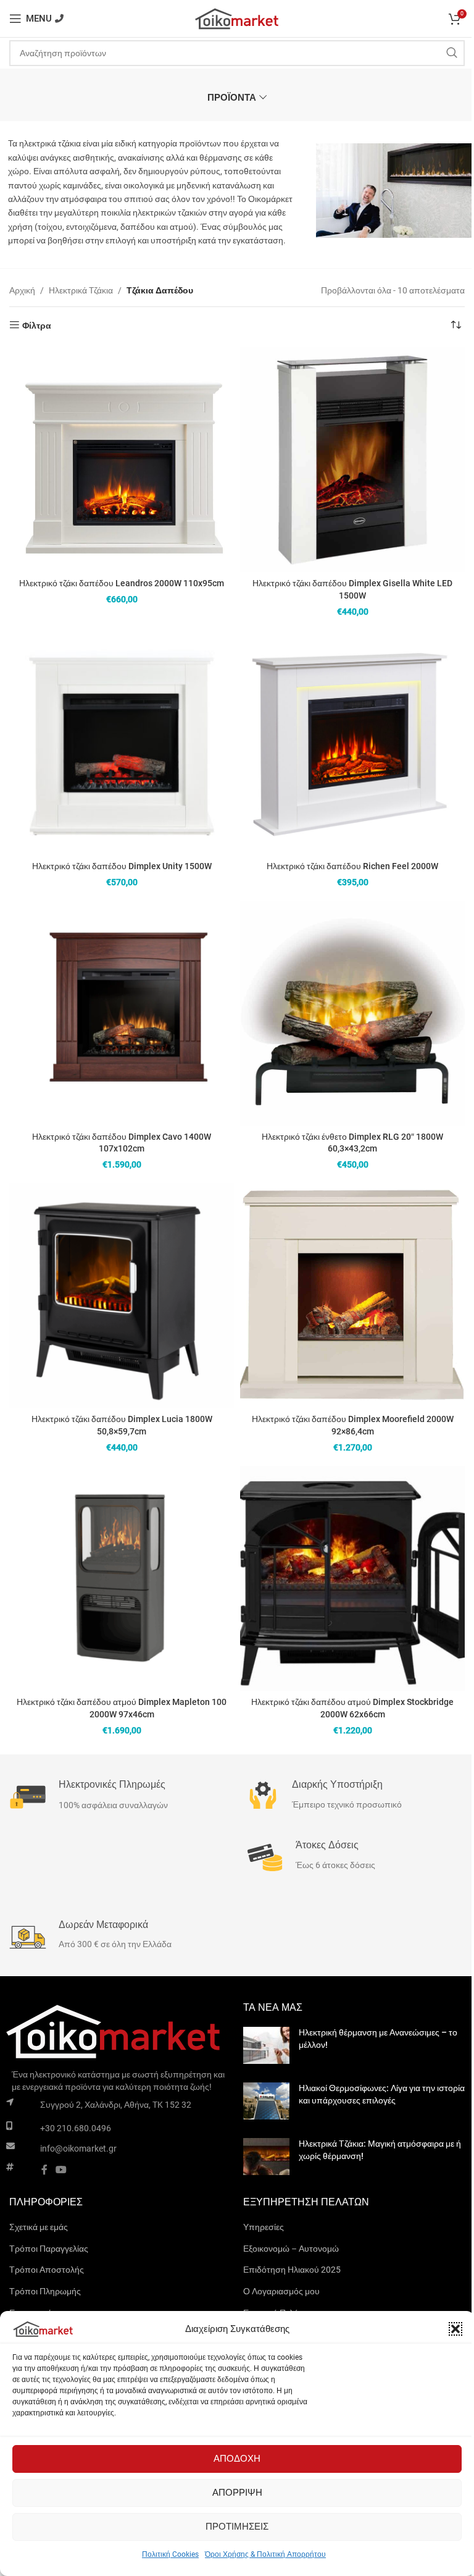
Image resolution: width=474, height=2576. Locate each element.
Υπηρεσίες (264, 2227)
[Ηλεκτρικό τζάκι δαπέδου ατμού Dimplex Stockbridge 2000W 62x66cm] (352, 1578)
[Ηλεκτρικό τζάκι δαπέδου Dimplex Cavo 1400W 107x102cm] (122, 1013)
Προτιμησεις (237, 2527)
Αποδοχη (237, 2459)
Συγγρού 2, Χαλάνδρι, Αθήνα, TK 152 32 (116, 2105)
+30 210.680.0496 (76, 2128)
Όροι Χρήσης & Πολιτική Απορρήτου (265, 2554)
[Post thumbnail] (266, 2045)
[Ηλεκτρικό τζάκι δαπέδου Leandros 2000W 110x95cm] (122, 460)
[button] (455, 2329)
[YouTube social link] (61, 2170)
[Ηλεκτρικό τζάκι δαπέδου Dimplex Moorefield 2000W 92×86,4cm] (352, 1295)
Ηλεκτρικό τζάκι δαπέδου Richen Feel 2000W (352, 866)
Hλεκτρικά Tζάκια (81, 290)
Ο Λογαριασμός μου (281, 2291)
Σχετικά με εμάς (39, 2227)
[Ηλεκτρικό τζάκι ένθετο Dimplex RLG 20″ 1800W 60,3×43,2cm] (352, 1013)
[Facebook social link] (44, 2170)
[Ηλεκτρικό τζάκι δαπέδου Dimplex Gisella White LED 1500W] (352, 460)
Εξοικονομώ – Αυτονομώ (291, 2249)
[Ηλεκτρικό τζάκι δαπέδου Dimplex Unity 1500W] (122, 743)
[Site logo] (237, 18)
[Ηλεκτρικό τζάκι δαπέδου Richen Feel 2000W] (352, 743)
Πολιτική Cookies (170, 2554)
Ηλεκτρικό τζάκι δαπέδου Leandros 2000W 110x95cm (122, 583)
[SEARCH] (452, 53)
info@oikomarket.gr (78, 2149)
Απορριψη (237, 2493)
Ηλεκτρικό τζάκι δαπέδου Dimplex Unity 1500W (122, 866)
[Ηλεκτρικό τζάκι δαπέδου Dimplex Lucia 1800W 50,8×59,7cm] (122, 1295)
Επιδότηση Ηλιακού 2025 (292, 2270)
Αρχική (22, 290)
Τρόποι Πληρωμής (45, 2291)
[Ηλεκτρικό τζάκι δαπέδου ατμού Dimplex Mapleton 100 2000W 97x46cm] (122, 1578)
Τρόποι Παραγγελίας (49, 2249)
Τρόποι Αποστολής (47, 2270)
